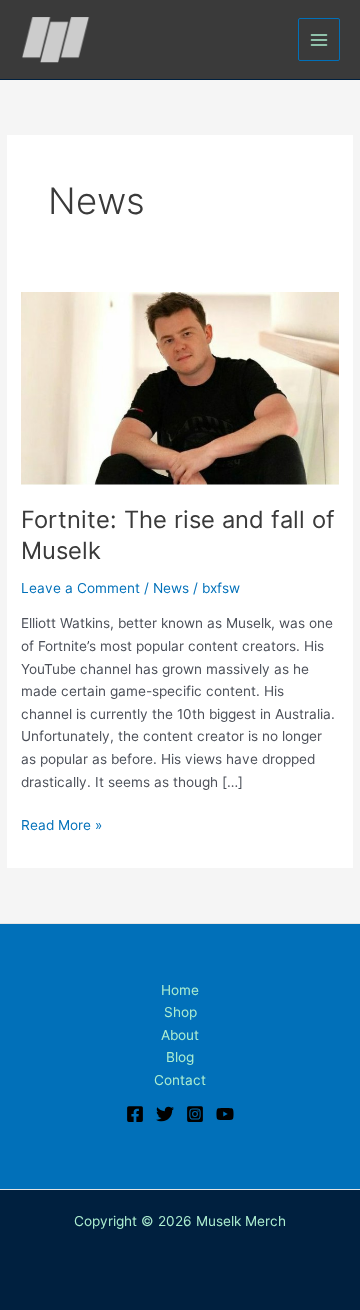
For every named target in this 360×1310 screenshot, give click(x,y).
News (171, 588)
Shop (180, 1012)
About (180, 1035)
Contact (180, 1080)
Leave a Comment (80, 588)
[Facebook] (135, 1114)
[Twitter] (165, 1114)
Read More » (61, 823)
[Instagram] (195, 1114)
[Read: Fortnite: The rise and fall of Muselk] (180, 387)
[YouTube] (225, 1114)
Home (180, 990)
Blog (180, 1057)
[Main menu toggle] (319, 39)
